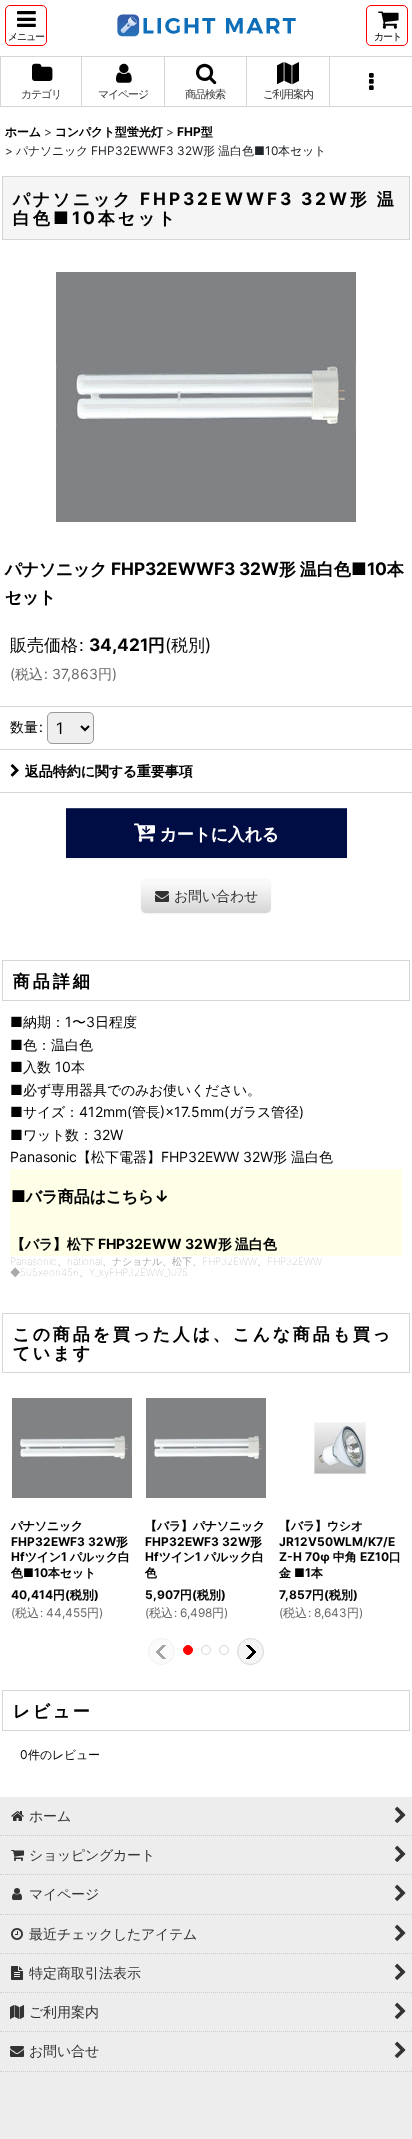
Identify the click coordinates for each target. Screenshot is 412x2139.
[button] (26, 25)
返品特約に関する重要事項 (109, 770)
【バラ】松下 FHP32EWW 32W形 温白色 (144, 1243)
